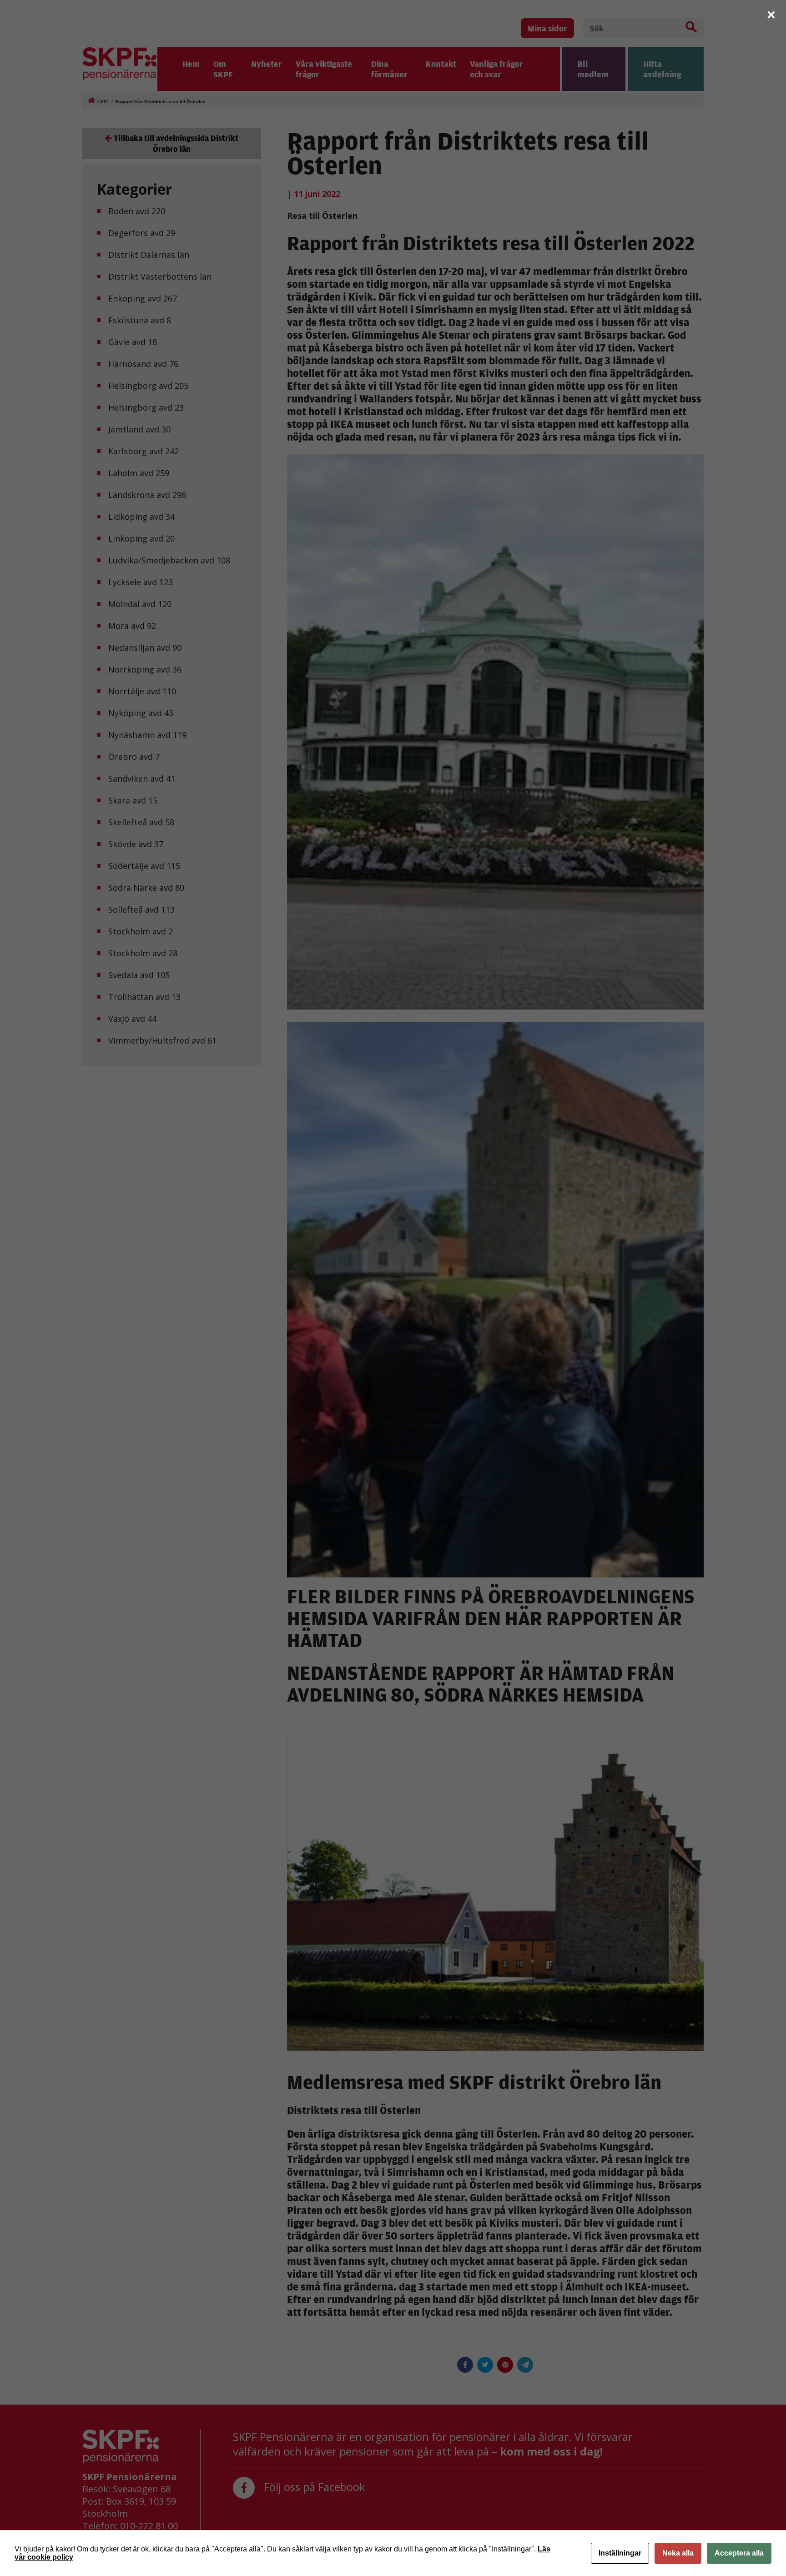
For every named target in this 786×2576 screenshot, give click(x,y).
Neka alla (678, 2553)
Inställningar (620, 2553)
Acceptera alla (739, 2553)
